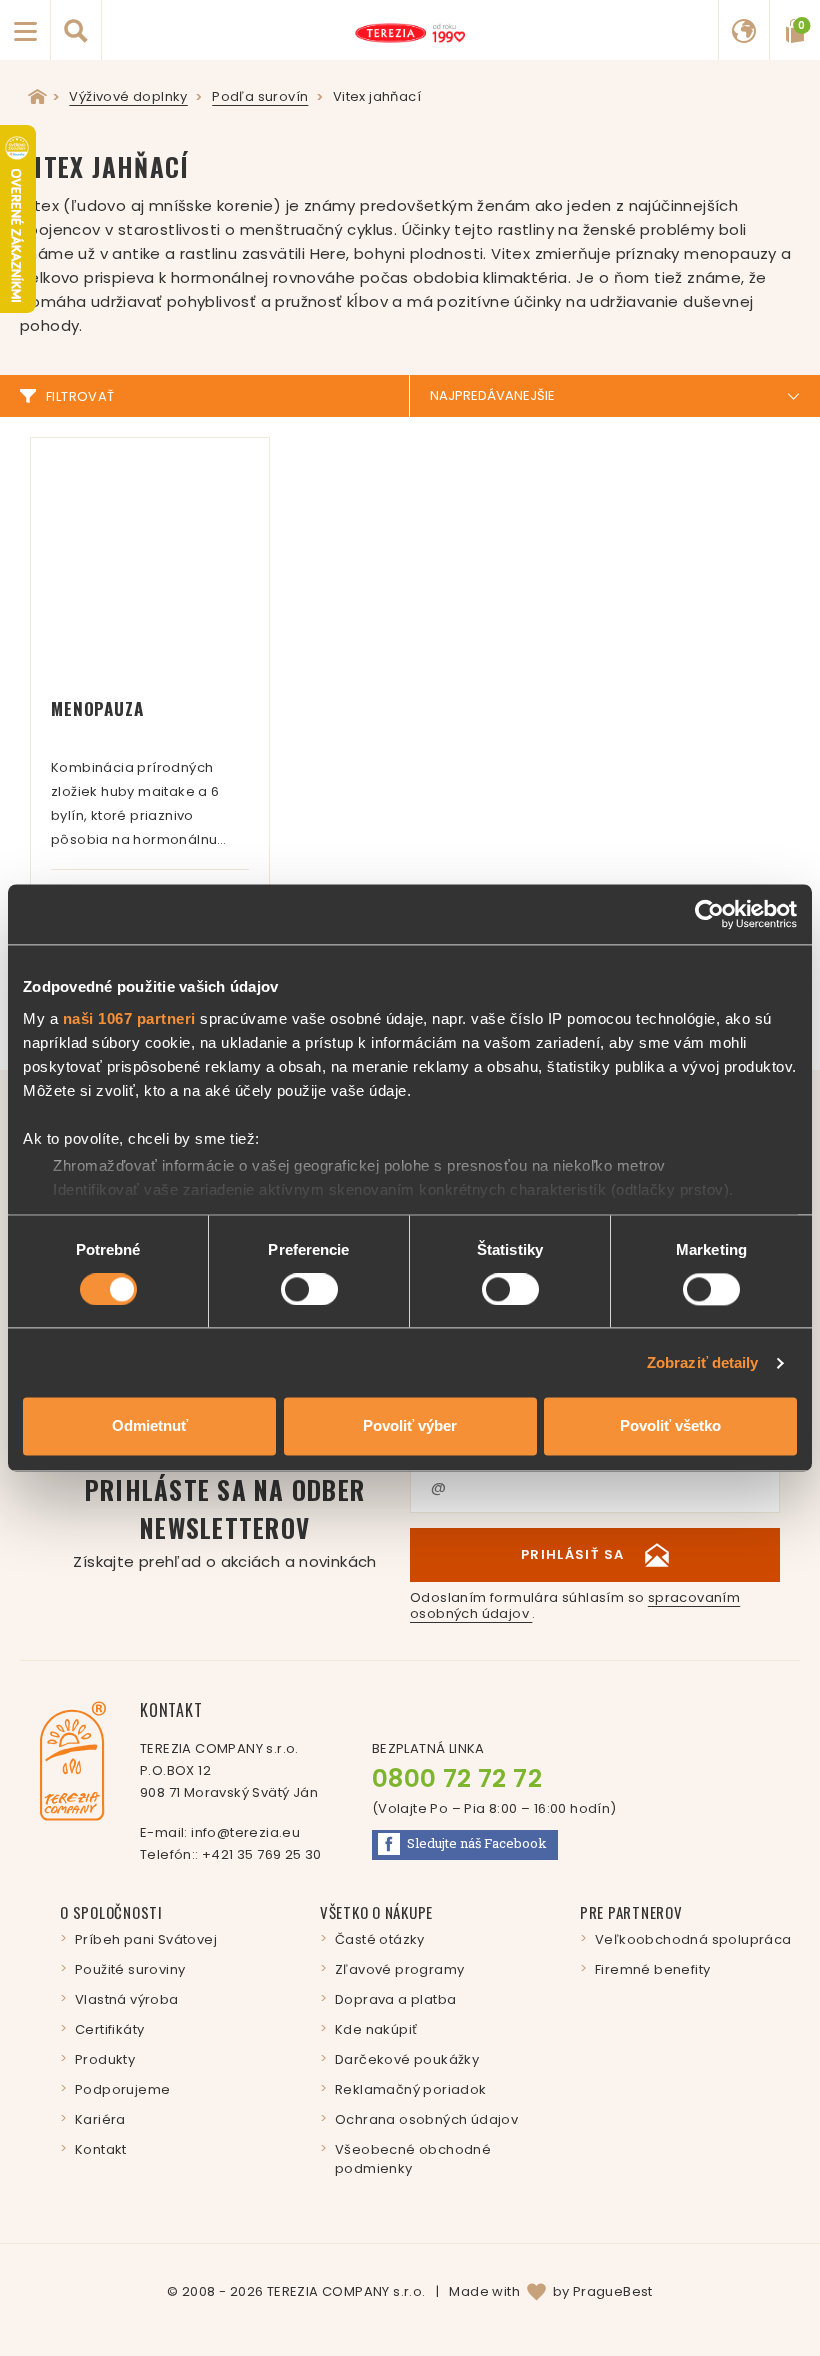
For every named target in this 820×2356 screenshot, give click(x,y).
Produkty (105, 2059)
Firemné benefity (652, 1969)
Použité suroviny (130, 1969)
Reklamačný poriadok (411, 2089)
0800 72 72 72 (457, 1778)
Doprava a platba (395, 1999)
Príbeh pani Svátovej (146, 1939)
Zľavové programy (399, 1969)
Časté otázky (380, 1939)
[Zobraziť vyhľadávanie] (76, 30)
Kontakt (101, 2149)
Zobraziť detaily (703, 1362)
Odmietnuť (150, 1426)
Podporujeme (122, 2089)
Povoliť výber (410, 1426)
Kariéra (100, 2119)
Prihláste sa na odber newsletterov (224, 1521)
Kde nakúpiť (376, 2029)
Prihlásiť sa (573, 1554)
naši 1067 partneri (129, 1018)
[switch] (309, 1289)
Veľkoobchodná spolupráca (693, 1939)
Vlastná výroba (127, 1999)
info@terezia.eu (245, 1832)
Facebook (477, 1843)
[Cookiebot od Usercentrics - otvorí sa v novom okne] (709, 914)
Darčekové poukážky (407, 2059)
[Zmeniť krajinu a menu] (743, 30)
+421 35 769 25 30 (262, 1854)
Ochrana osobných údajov (426, 2119)
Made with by (550, 2291)
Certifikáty (109, 2029)
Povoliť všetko (670, 1426)
